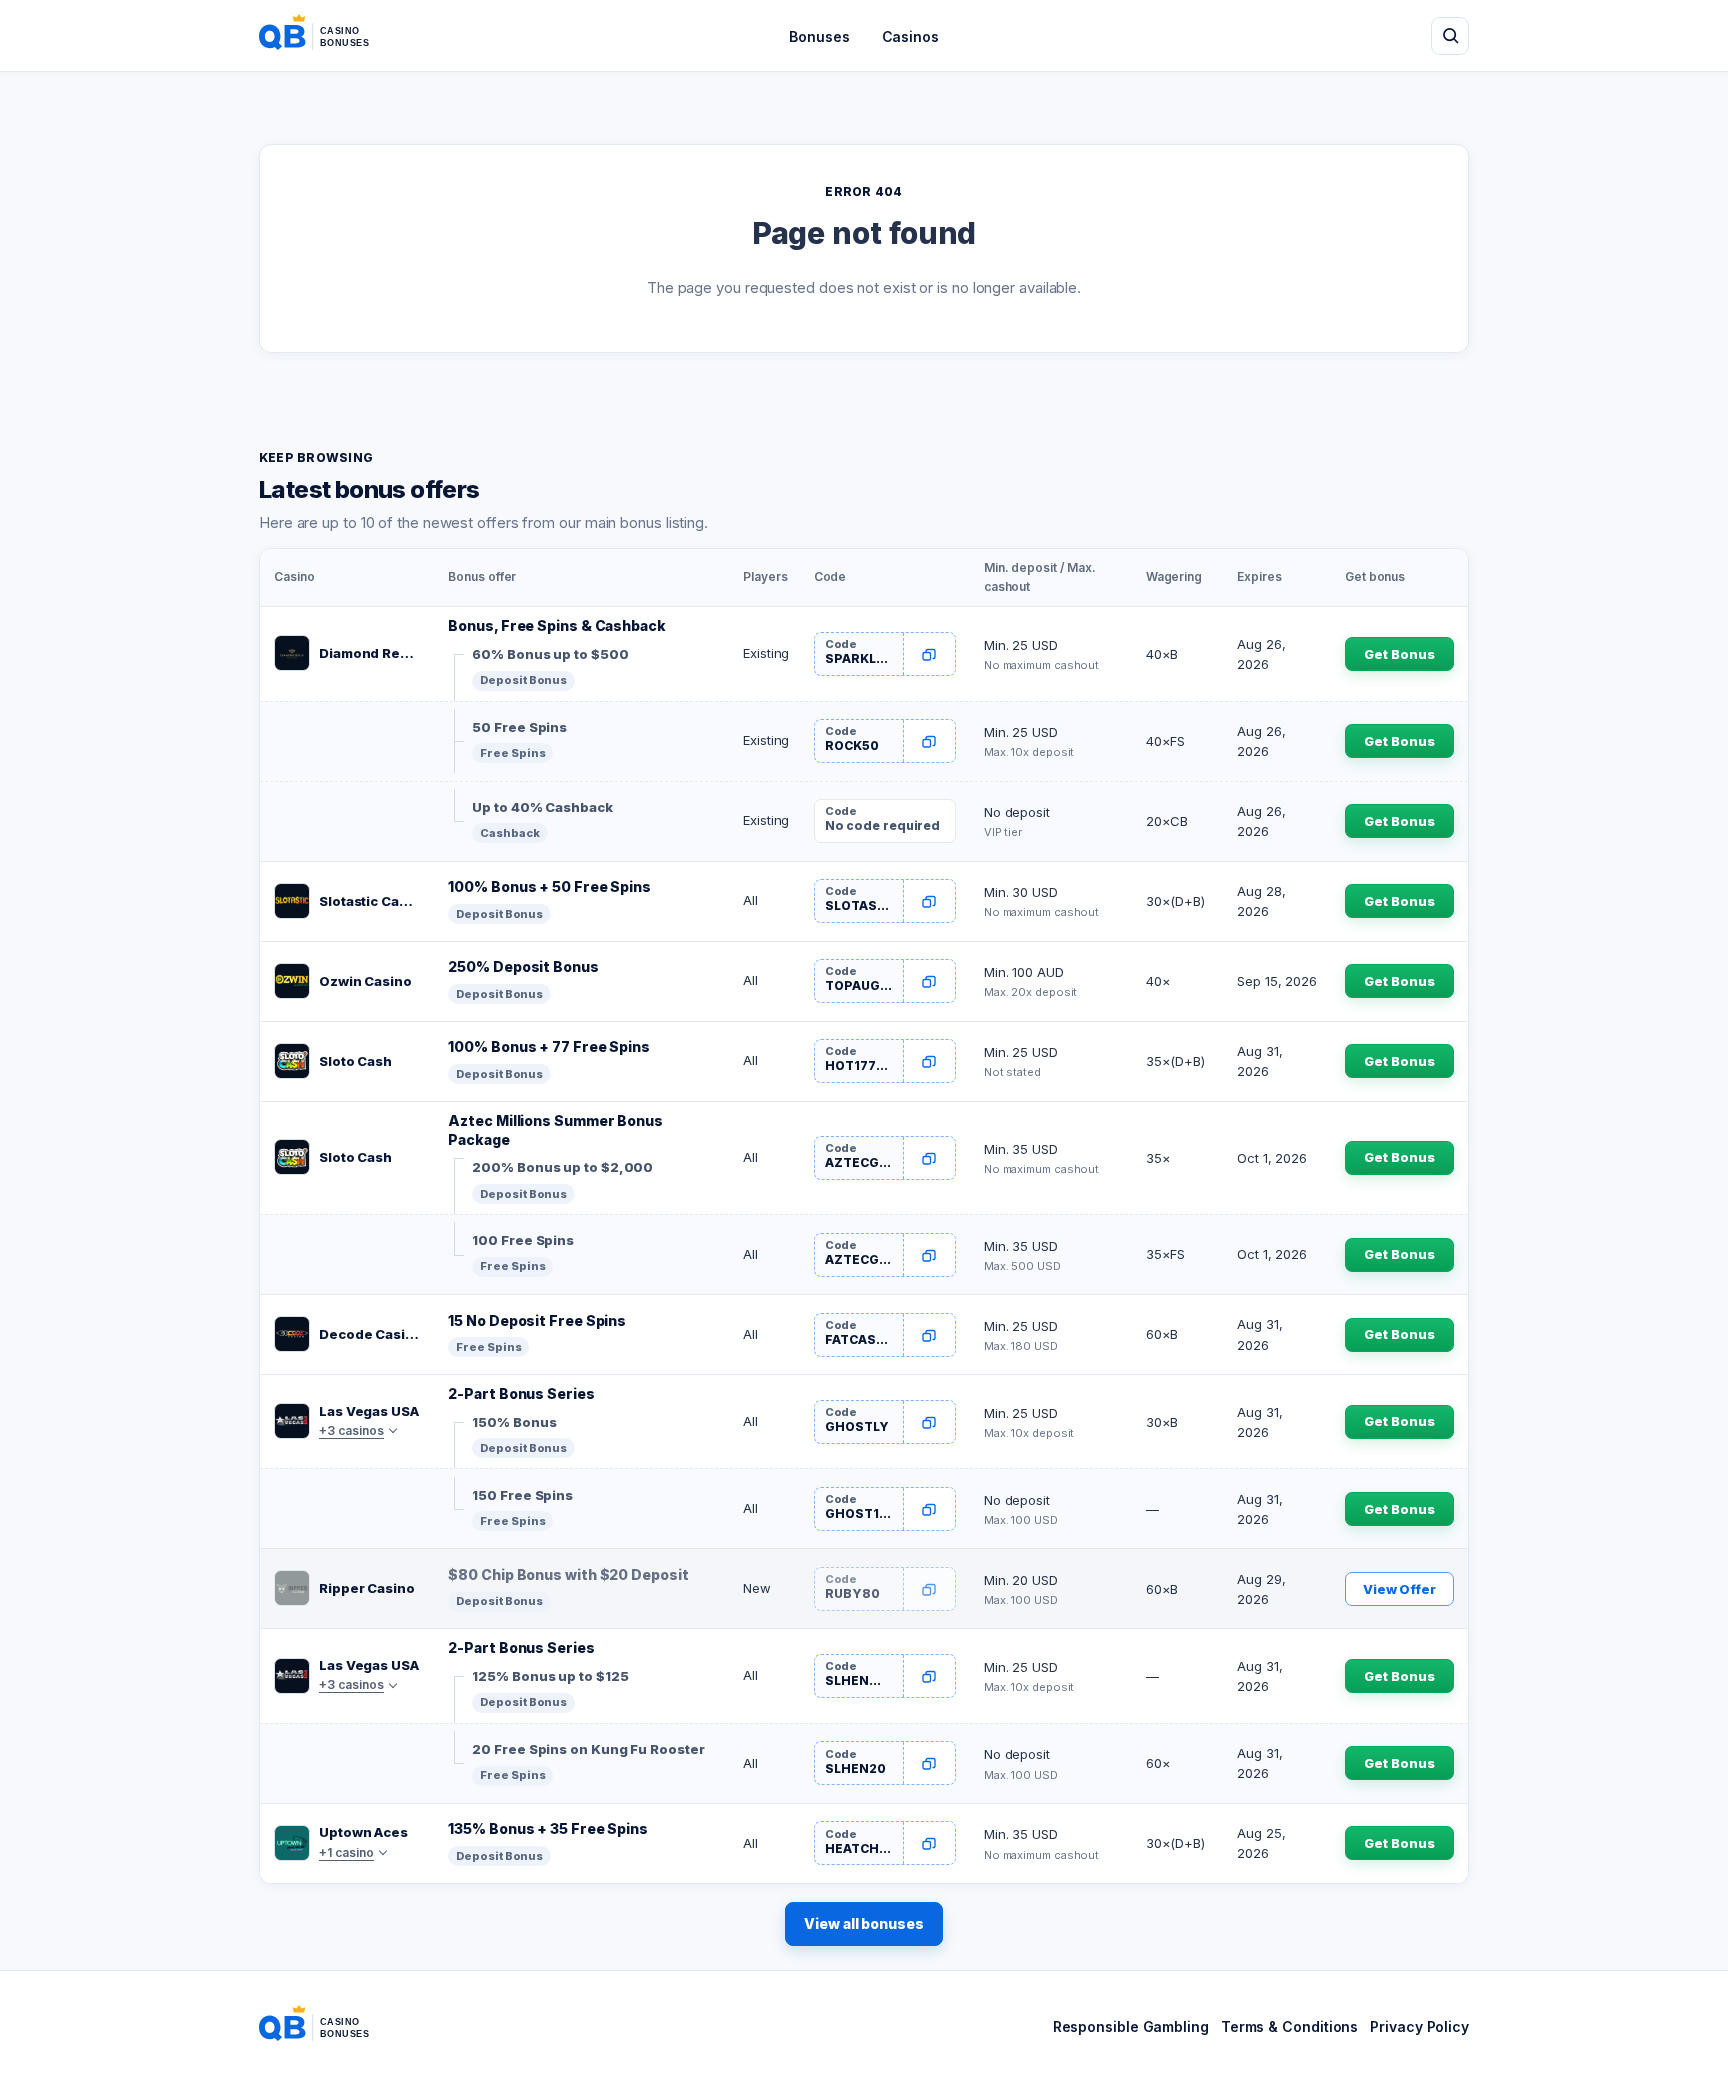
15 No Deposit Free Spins (537, 1320)
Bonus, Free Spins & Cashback (556, 625)
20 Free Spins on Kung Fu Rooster (588, 1749)
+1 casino (346, 1852)
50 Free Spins (519, 727)
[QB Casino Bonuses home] (330, 36)
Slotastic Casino (369, 901)
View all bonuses (864, 1923)
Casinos (910, 36)
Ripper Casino (367, 1588)
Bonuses (819, 36)
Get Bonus (1399, 654)
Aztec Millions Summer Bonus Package (555, 1130)
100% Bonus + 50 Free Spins (549, 886)
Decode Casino (369, 1334)
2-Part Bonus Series (521, 1393)
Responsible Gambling (1131, 2026)
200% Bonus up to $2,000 (562, 1167)
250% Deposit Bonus (523, 966)
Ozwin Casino (365, 981)
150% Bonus (514, 1422)
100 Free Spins (523, 1240)
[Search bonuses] (1450, 36)
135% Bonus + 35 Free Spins (548, 1828)
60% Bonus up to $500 (550, 654)
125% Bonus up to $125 (550, 1676)
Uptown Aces (363, 1832)
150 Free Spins (522, 1495)
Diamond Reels (369, 653)
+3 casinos (351, 1430)
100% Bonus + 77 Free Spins (549, 1046)
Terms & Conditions (1289, 2026)
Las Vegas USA (369, 1411)
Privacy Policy (1419, 2026)
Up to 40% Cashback (542, 807)
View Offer (1399, 1589)
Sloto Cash (355, 1061)
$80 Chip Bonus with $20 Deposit (568, 1574)
